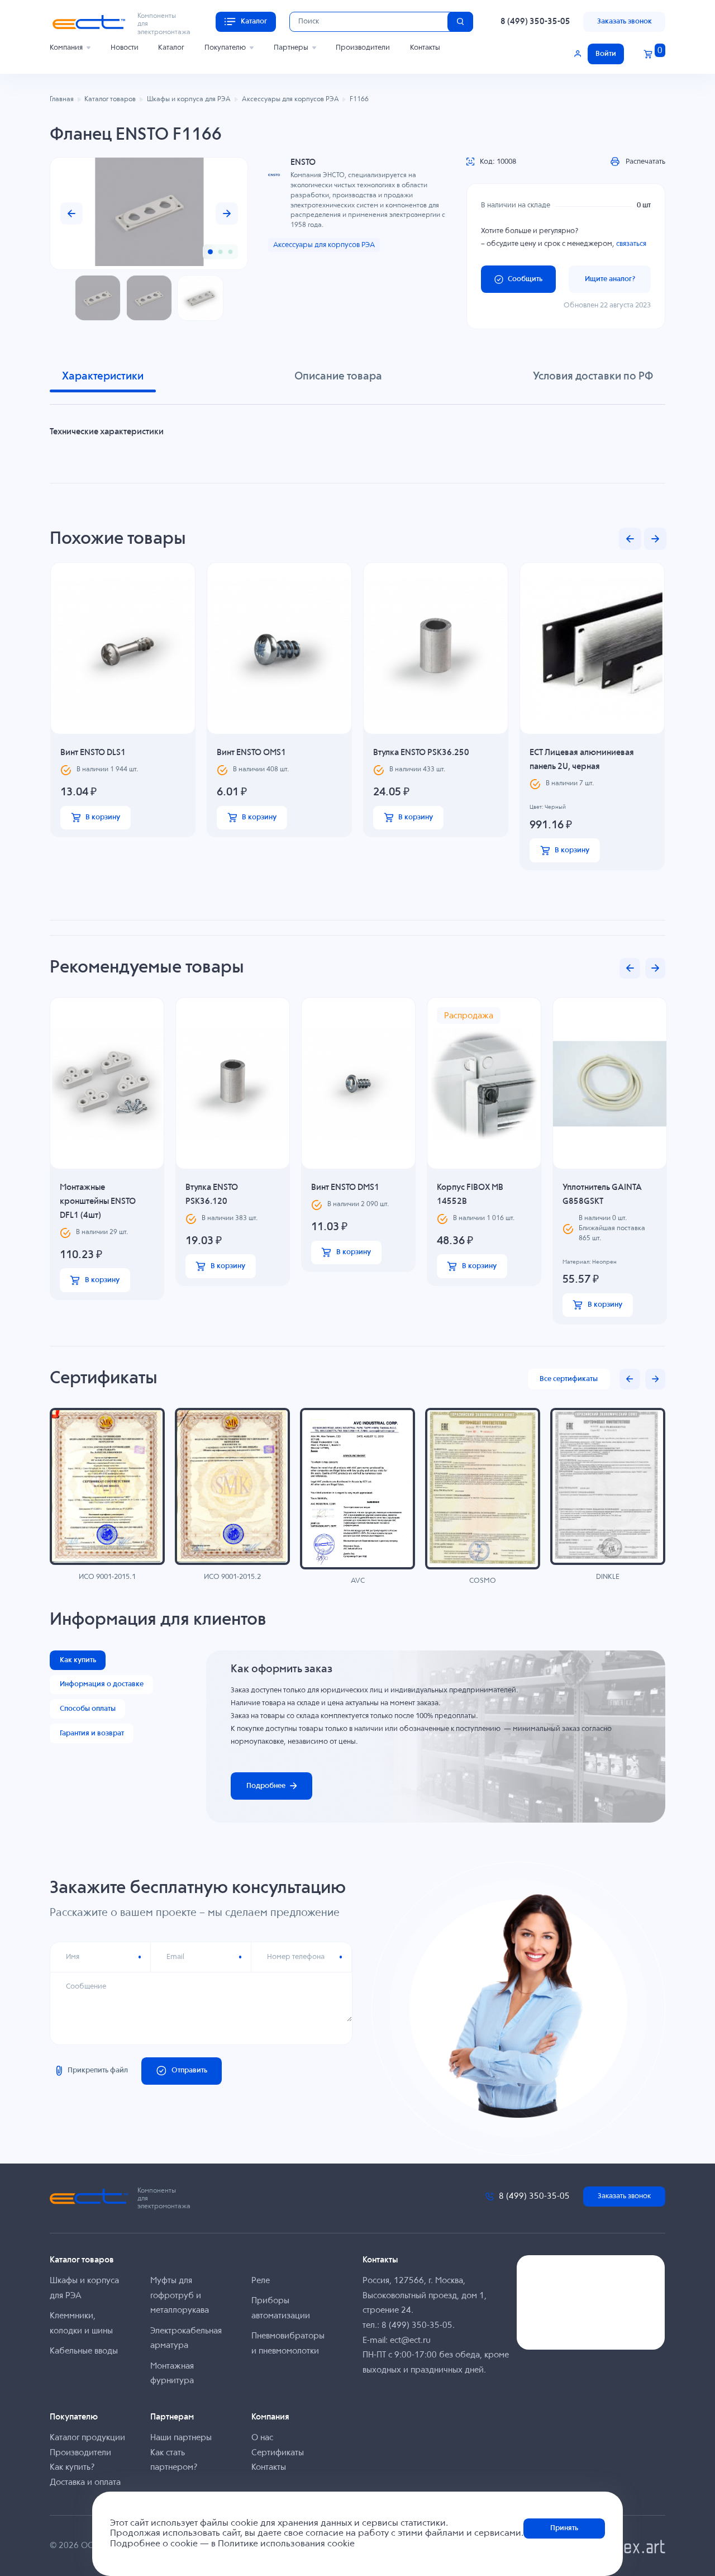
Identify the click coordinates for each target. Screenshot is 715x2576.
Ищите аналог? (610, 279)
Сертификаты (278, 2453)
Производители (363, 48)
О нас (262, 2438)
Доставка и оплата (85, 2482)
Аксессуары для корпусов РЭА (324, 245)
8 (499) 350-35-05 (535, 22)
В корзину (103, 817)
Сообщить (525, 279)
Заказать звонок (625, 22)
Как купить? (72, 2467)
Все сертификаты (569, 1379)
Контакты (425, 48)
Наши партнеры (181, 2438)
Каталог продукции (87, 2438)
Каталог (171, 48)
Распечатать (645, 162)
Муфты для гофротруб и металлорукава (180, 2295)
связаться (631, 244)
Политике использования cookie (286, 2544)
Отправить (189, 2070)
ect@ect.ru (410, 2340)
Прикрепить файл (98, 2070)
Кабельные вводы (84, 2351)
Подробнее (266, 1786)
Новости (125, 48)
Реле (261, 2281)
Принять (564, 2528)
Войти (606, 54)
